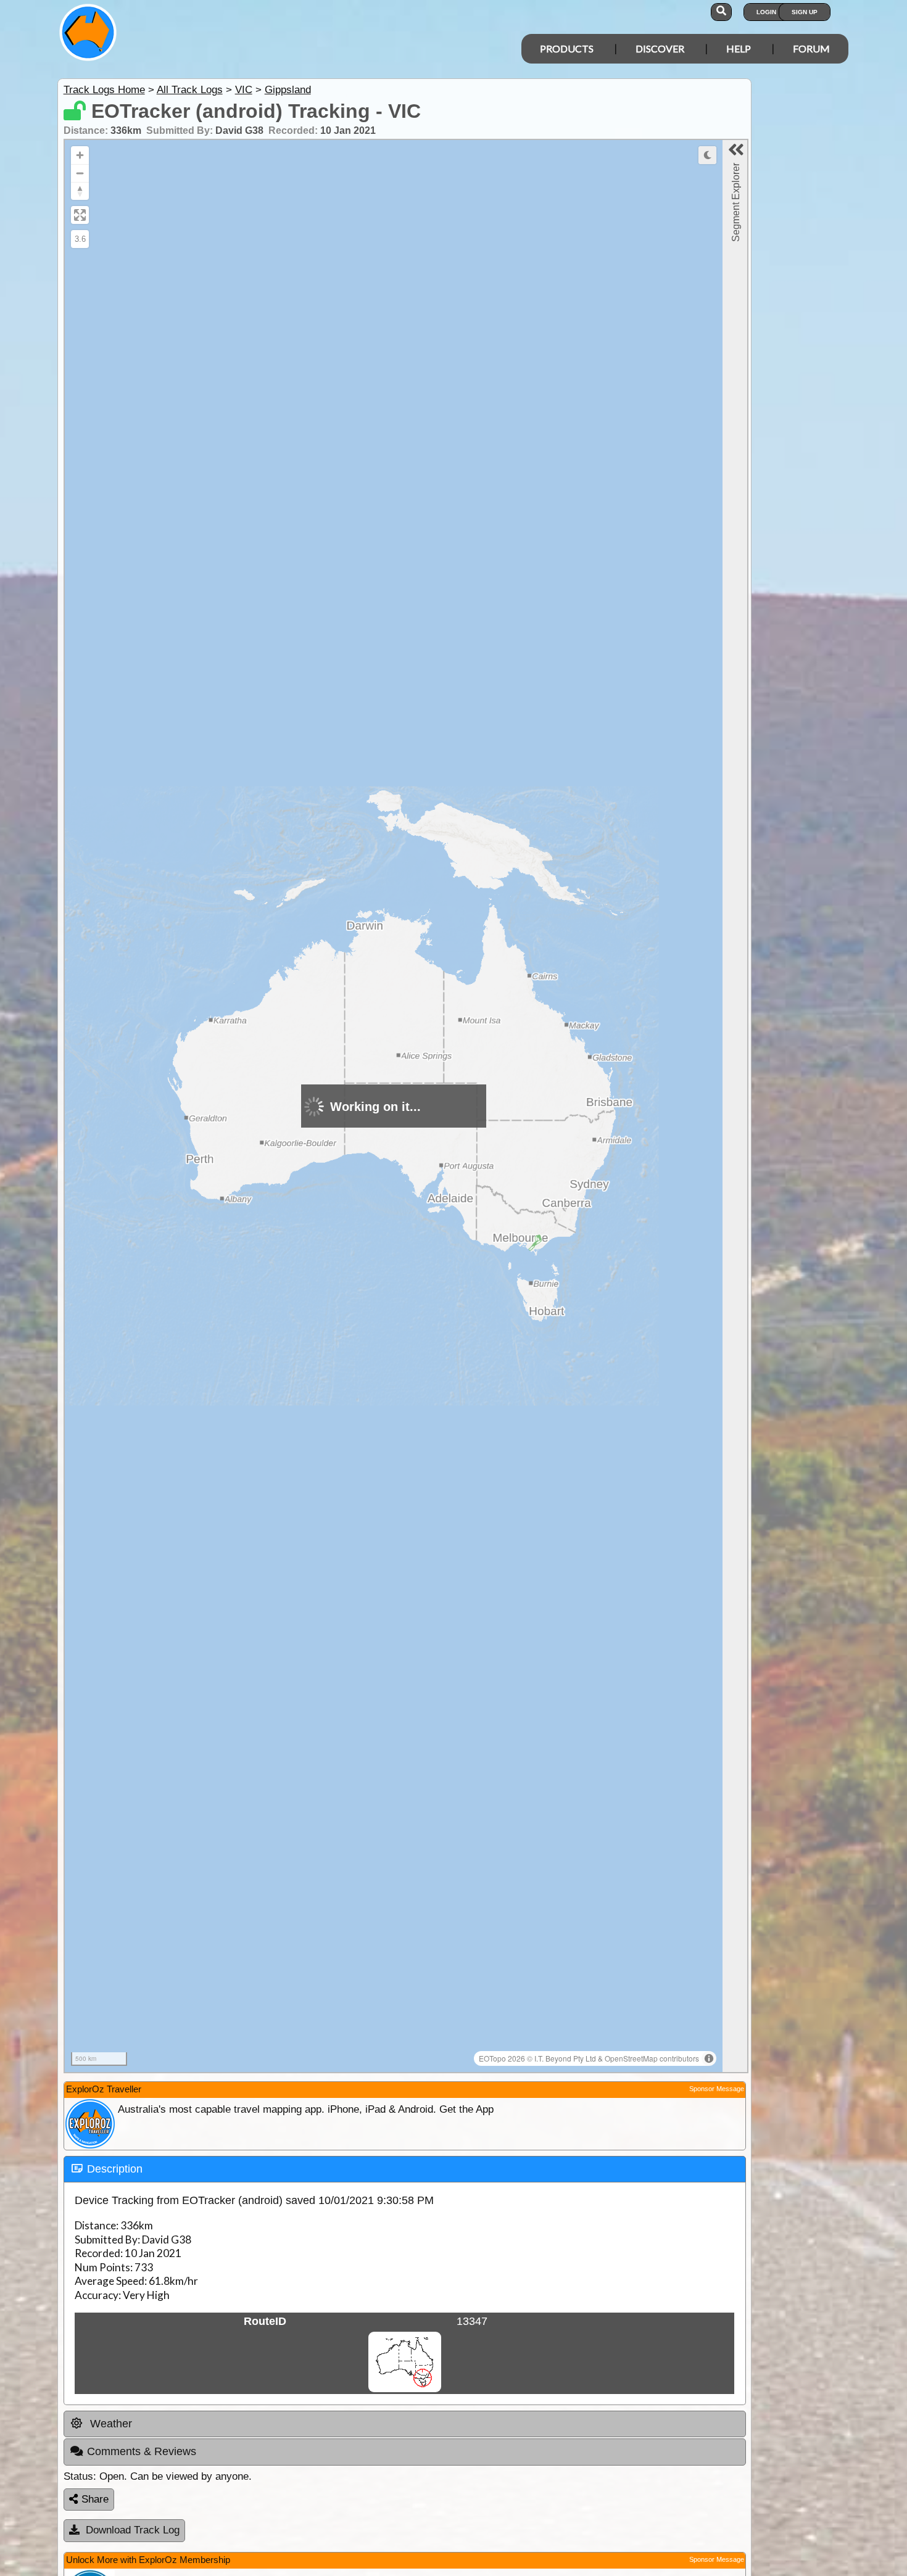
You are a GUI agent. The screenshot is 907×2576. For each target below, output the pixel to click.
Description (115, 2169)
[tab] (405, 2169)
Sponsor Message (717, 2089)
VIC (244, 90)
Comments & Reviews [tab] (142, 2451)
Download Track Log (133, 2530)
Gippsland (288, 90)
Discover (660, 48)
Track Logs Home (104, 90)
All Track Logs (190, 90)
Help (739, 48)
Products (567, 48)
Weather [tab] (110, 2424)
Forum (811, 48)
